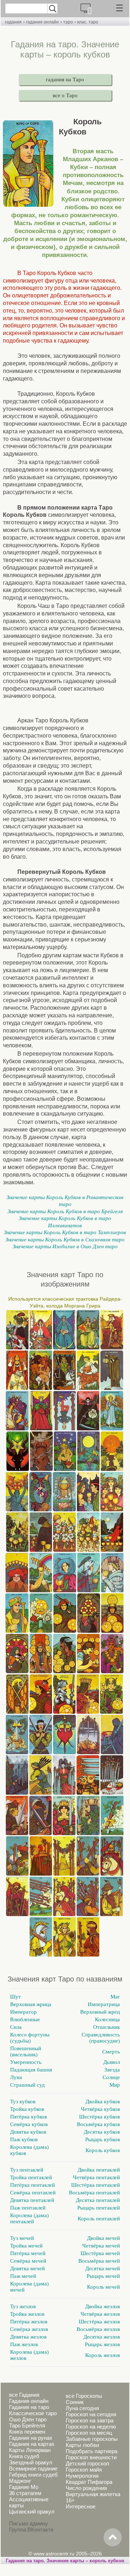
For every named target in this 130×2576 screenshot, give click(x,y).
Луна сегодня (82, 2408)
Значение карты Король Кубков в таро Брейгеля (65, 1211)
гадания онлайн (42, 22)
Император (23, 2012)
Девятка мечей (27, 2268)
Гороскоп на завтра (90, 2420)
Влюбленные (25, 2019)
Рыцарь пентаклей (99, 2208)
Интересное (81, 2506)
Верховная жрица (31, 2004)
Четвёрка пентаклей (96, 2177)
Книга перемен (27, 2432)
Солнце (111, 2077)
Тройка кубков (27, 2109)
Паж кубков (24, 2139)
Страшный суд (27, 2085)
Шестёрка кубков (99, 2117)
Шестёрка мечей (100, 2253)
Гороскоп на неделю (91, 2427)
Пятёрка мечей (28, 2253)
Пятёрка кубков (29, 2117)
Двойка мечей (103, 2238)
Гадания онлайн (29, 2401)
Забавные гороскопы (92, 2439)
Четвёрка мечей (101, 2246)
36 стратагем (25, 2493)
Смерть (111, 2052)
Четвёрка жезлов (100, 2314)
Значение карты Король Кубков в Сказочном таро (65, 1240)
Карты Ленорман (30, 2450)
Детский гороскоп (87, 2463)
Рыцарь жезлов (102, 2344)
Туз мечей (22, 2238)
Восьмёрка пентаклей (94, 2193)
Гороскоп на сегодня (91, 2414)
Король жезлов (103, 2355)
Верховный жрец (100, 2012)
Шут (16, 1997)
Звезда (112, 2070)
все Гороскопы (84, 2396)
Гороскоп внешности (91, 2457)
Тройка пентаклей (31, 2177)
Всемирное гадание (33, 2468)
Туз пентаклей (27, 2170)
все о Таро (65, 95)
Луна (16, 2077)
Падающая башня (31, 2070)
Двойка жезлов (103, 2306)
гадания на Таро (65, 80)
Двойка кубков (103, 2101)
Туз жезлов (23, 2306)
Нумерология (82, 2476)
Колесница (107, 2019)
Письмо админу (29, 2523)
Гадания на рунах (31, 2438)
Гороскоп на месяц (89, 2433)
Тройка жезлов (27, 2314)
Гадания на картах (32, 2444)
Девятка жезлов (28, 2337)
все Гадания (24, 2395)
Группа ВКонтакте (31, 2530)
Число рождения (86, 2488)
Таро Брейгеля (27, 2425)
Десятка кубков (102, 2132)
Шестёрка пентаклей (96, 2185)
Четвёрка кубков (100, 2109)
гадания (13, 22)
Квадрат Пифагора (89, 2482)
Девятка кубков (28, 2132)
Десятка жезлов (102, 2337)
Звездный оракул (31, 2462)
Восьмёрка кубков (98, 2124)
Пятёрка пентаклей (32, 2185)
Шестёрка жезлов (99, 2322)
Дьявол (112, 2062)
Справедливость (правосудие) (101, 2038)
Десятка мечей (103, 2268)
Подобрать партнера (92, 2451)
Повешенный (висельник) (26, 2051)
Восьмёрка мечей (99, 2261)
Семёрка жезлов (29, 2329)
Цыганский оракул (32, 2511)
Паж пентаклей (28, 2208)
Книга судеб (24, 2456)
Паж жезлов (24, 2344)
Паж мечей (23, 2276)
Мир (115, 2085)
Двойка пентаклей (99, 2170)
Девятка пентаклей (32, 2200)
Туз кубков (23, 2101)
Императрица (104, 2004)
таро (68, 22)
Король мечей (103, 2287)
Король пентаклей (99, 2219)
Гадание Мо (24, 2487)
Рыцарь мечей (103, 2276)
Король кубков (103, 2150)
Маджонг (20, 2481)
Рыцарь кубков (103, 2139)
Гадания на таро (29, 2407)
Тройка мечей (26, 2246)
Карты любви (82, 2445)
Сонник (75, 2402)
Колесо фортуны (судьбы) (30, 2038)
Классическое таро (33, 2413)
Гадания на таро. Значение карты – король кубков (65, 2561)
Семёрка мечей (28, 2261)
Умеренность (26, 2062)
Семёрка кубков (29, 2124)
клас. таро (88, 22)
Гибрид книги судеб (33, 2475)
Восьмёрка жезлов (98, 2329)
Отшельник (107, 2027)
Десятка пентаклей (98, 2200)
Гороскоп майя (84, 2470)
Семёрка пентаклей (33, 2193)
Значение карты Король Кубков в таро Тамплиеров (65, 1232)
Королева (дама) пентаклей (29, 2218)
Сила (16, 2027)
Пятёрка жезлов (29, 2322)
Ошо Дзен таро (28, 2419)
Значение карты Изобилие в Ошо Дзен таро (65, 1246)
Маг (115, 1997)
